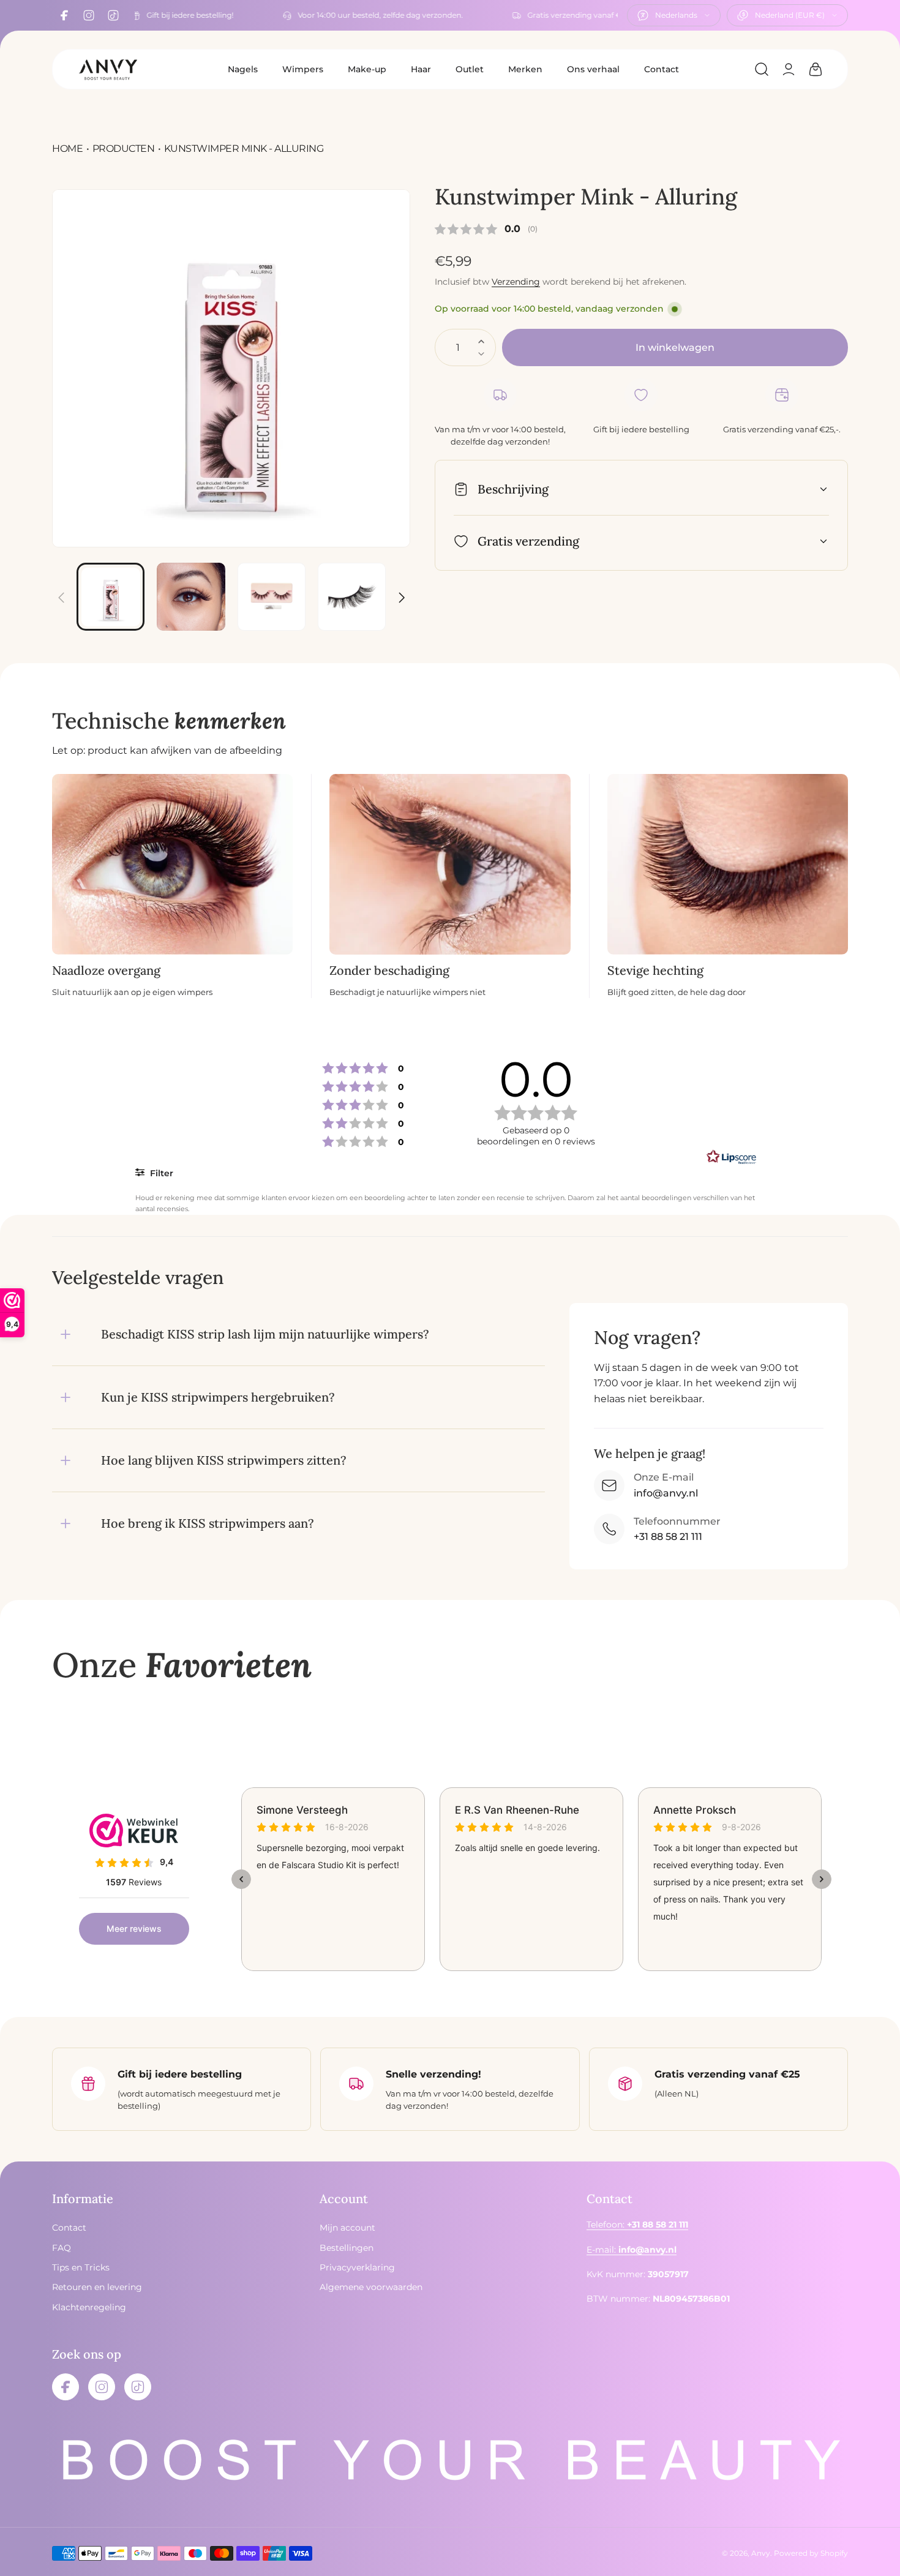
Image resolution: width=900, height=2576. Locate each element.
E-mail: (632, 2250)
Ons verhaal (593, 69)
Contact (662, 69)
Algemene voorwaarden (371, 2288)
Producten (124, 148)
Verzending (516, 282)
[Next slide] (401, 590)
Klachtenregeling (89, 2307)
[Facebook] (64, 15)
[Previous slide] (61, 590)
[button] (762, 69)
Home (67, 148)
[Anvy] (108, 69)
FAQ (62, 2248)
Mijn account (347, 2228)
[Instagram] (89, 15)
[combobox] (674, 15)
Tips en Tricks (81, 2267)
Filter (160, 1173)
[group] (231, 368)
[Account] (789, 69)
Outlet (470, 69)
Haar (421, 69)
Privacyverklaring (357, 2267)
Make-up (367, 69)
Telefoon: (637, 2225)
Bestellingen (347, 2248)
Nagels (243, 69)
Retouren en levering (97, 2288)
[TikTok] (113, 15)
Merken (525, 69)
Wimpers (303, 69)
